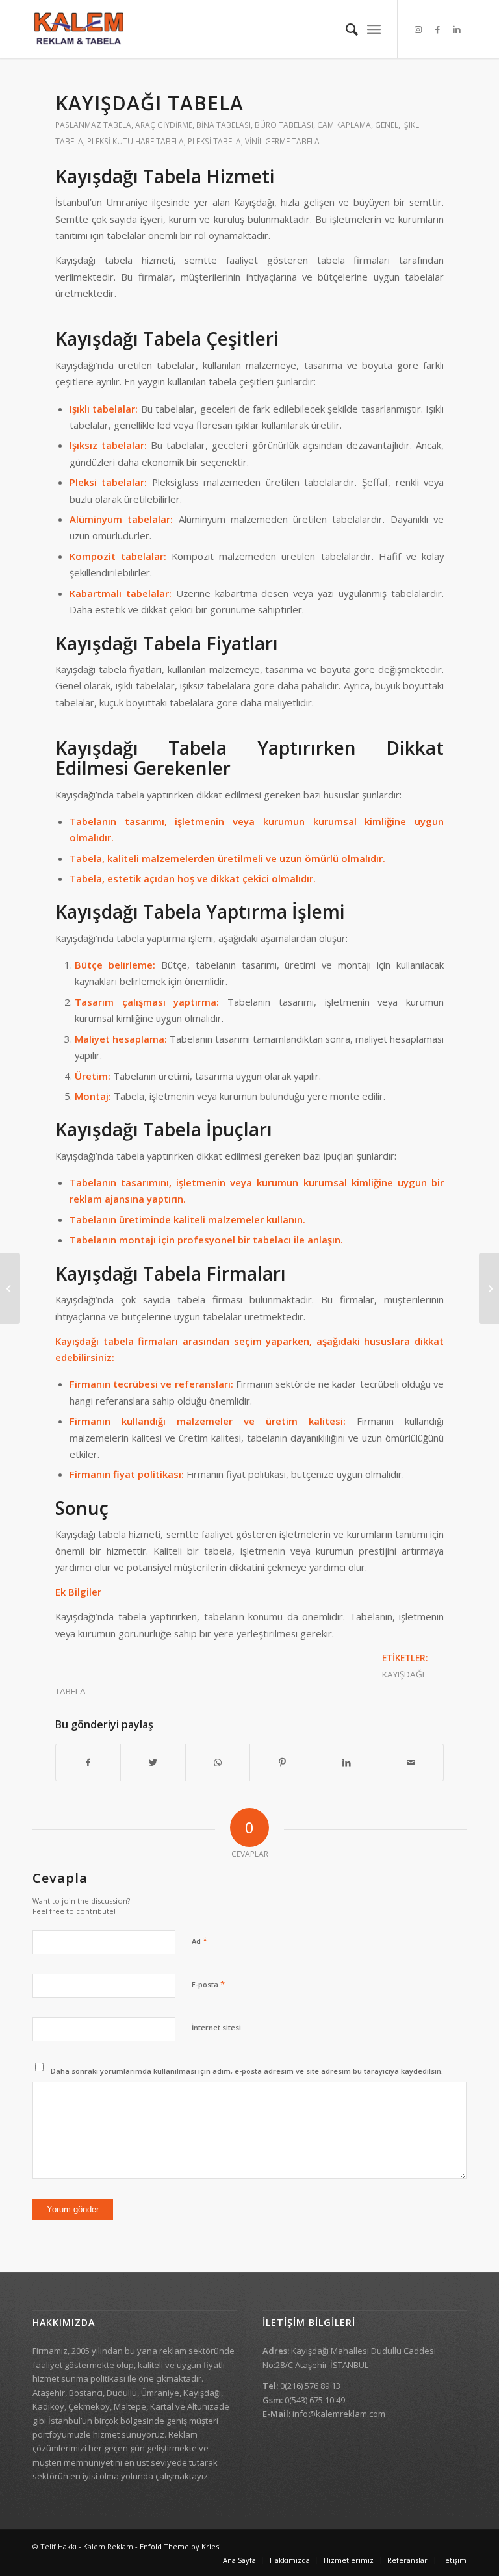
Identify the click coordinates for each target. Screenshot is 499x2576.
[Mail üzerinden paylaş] (411, 1763)
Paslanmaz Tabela (93, 125)
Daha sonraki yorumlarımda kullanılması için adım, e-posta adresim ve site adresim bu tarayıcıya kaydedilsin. (247, 2071)
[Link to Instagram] (418, 29)
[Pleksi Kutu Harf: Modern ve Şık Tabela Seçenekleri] (489, 1288)
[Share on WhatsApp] (218, 1763)
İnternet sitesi (216, 2027)
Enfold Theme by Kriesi (180, 2546)
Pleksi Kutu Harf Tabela (135, 141)
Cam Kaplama (344, 125)
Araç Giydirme (164, 125)
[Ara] (345, 29)
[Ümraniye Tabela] (10, 1288)
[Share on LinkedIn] (346, 1763)
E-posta (208, 1984)
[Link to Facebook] (437, 29)
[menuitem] (345, 29)
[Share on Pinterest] (282, 1763)
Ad (199, 1941)
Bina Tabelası (224, 125)
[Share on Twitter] (153, 1763)
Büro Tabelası (284, 125)
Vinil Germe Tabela (282, 141)
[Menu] (374, 29)
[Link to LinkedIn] (457, 29)
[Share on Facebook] (88, 1763)
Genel (387, 125)
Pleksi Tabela (214, 141)
